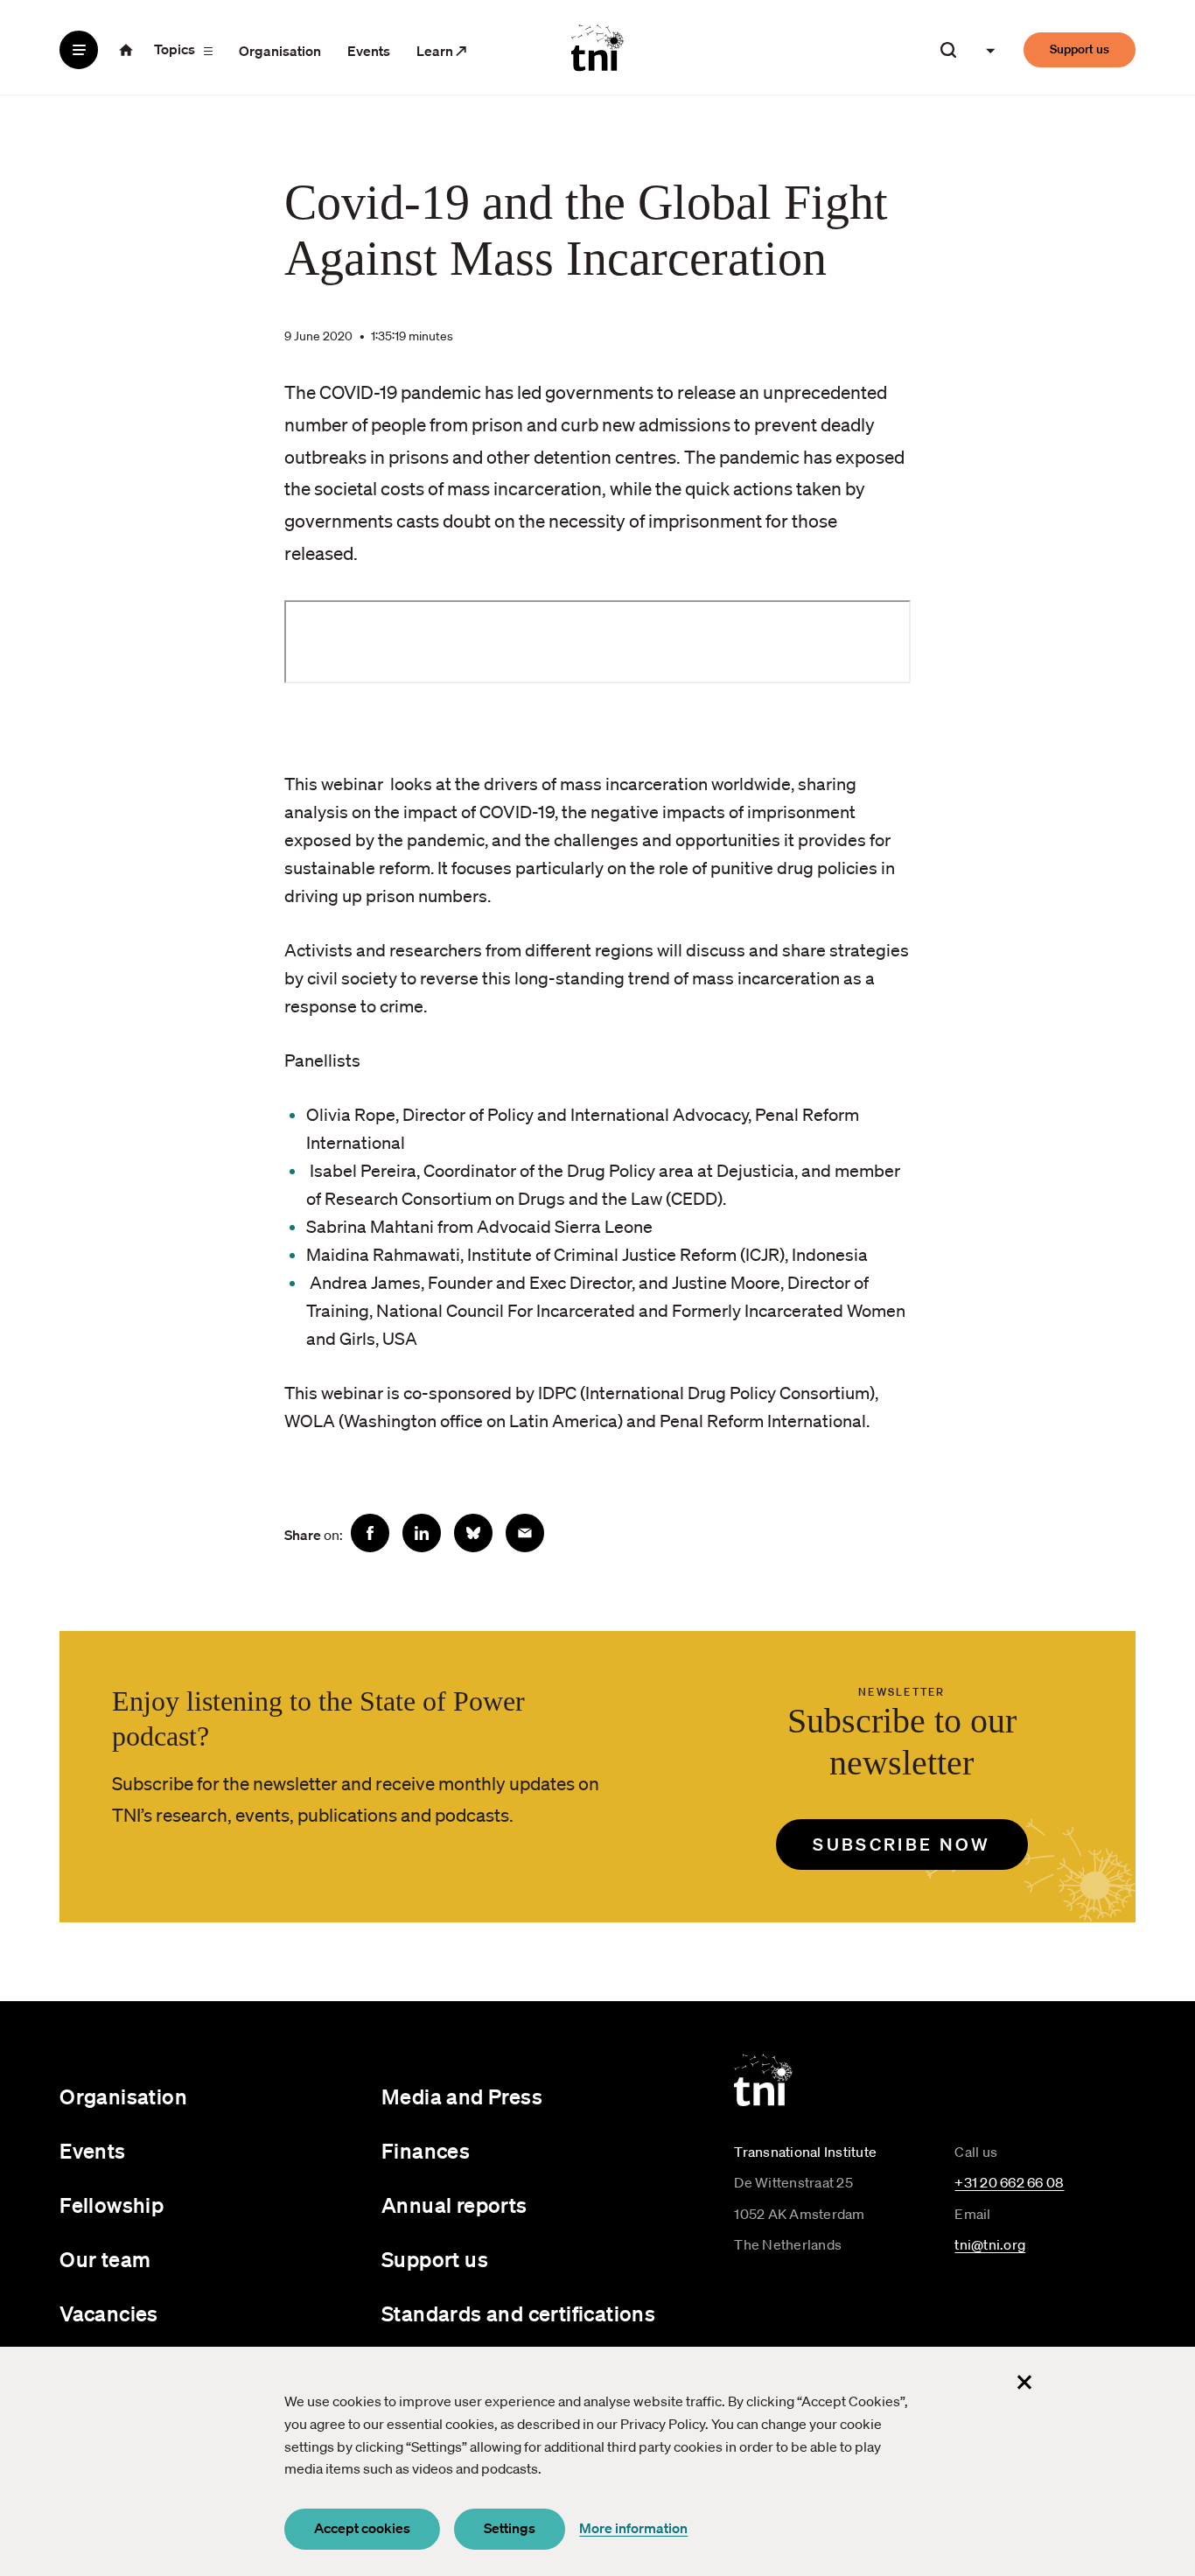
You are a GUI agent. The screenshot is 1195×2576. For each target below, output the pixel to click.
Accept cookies (362, 2528)
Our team (105, 2259)
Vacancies (109, 2313)
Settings (510, 2528)
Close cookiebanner (1024, 2382)
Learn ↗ (442, 51)
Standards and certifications (518, 2313)
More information (633, 2528)
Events (369, 51)
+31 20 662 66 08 (1009, 2182)
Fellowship (112, 2205)
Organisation (280, 51)
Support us (1080, 49)
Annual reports (454, 2205)
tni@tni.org (990, 2244)
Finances (426, 2151)
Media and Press (462, 2096)
